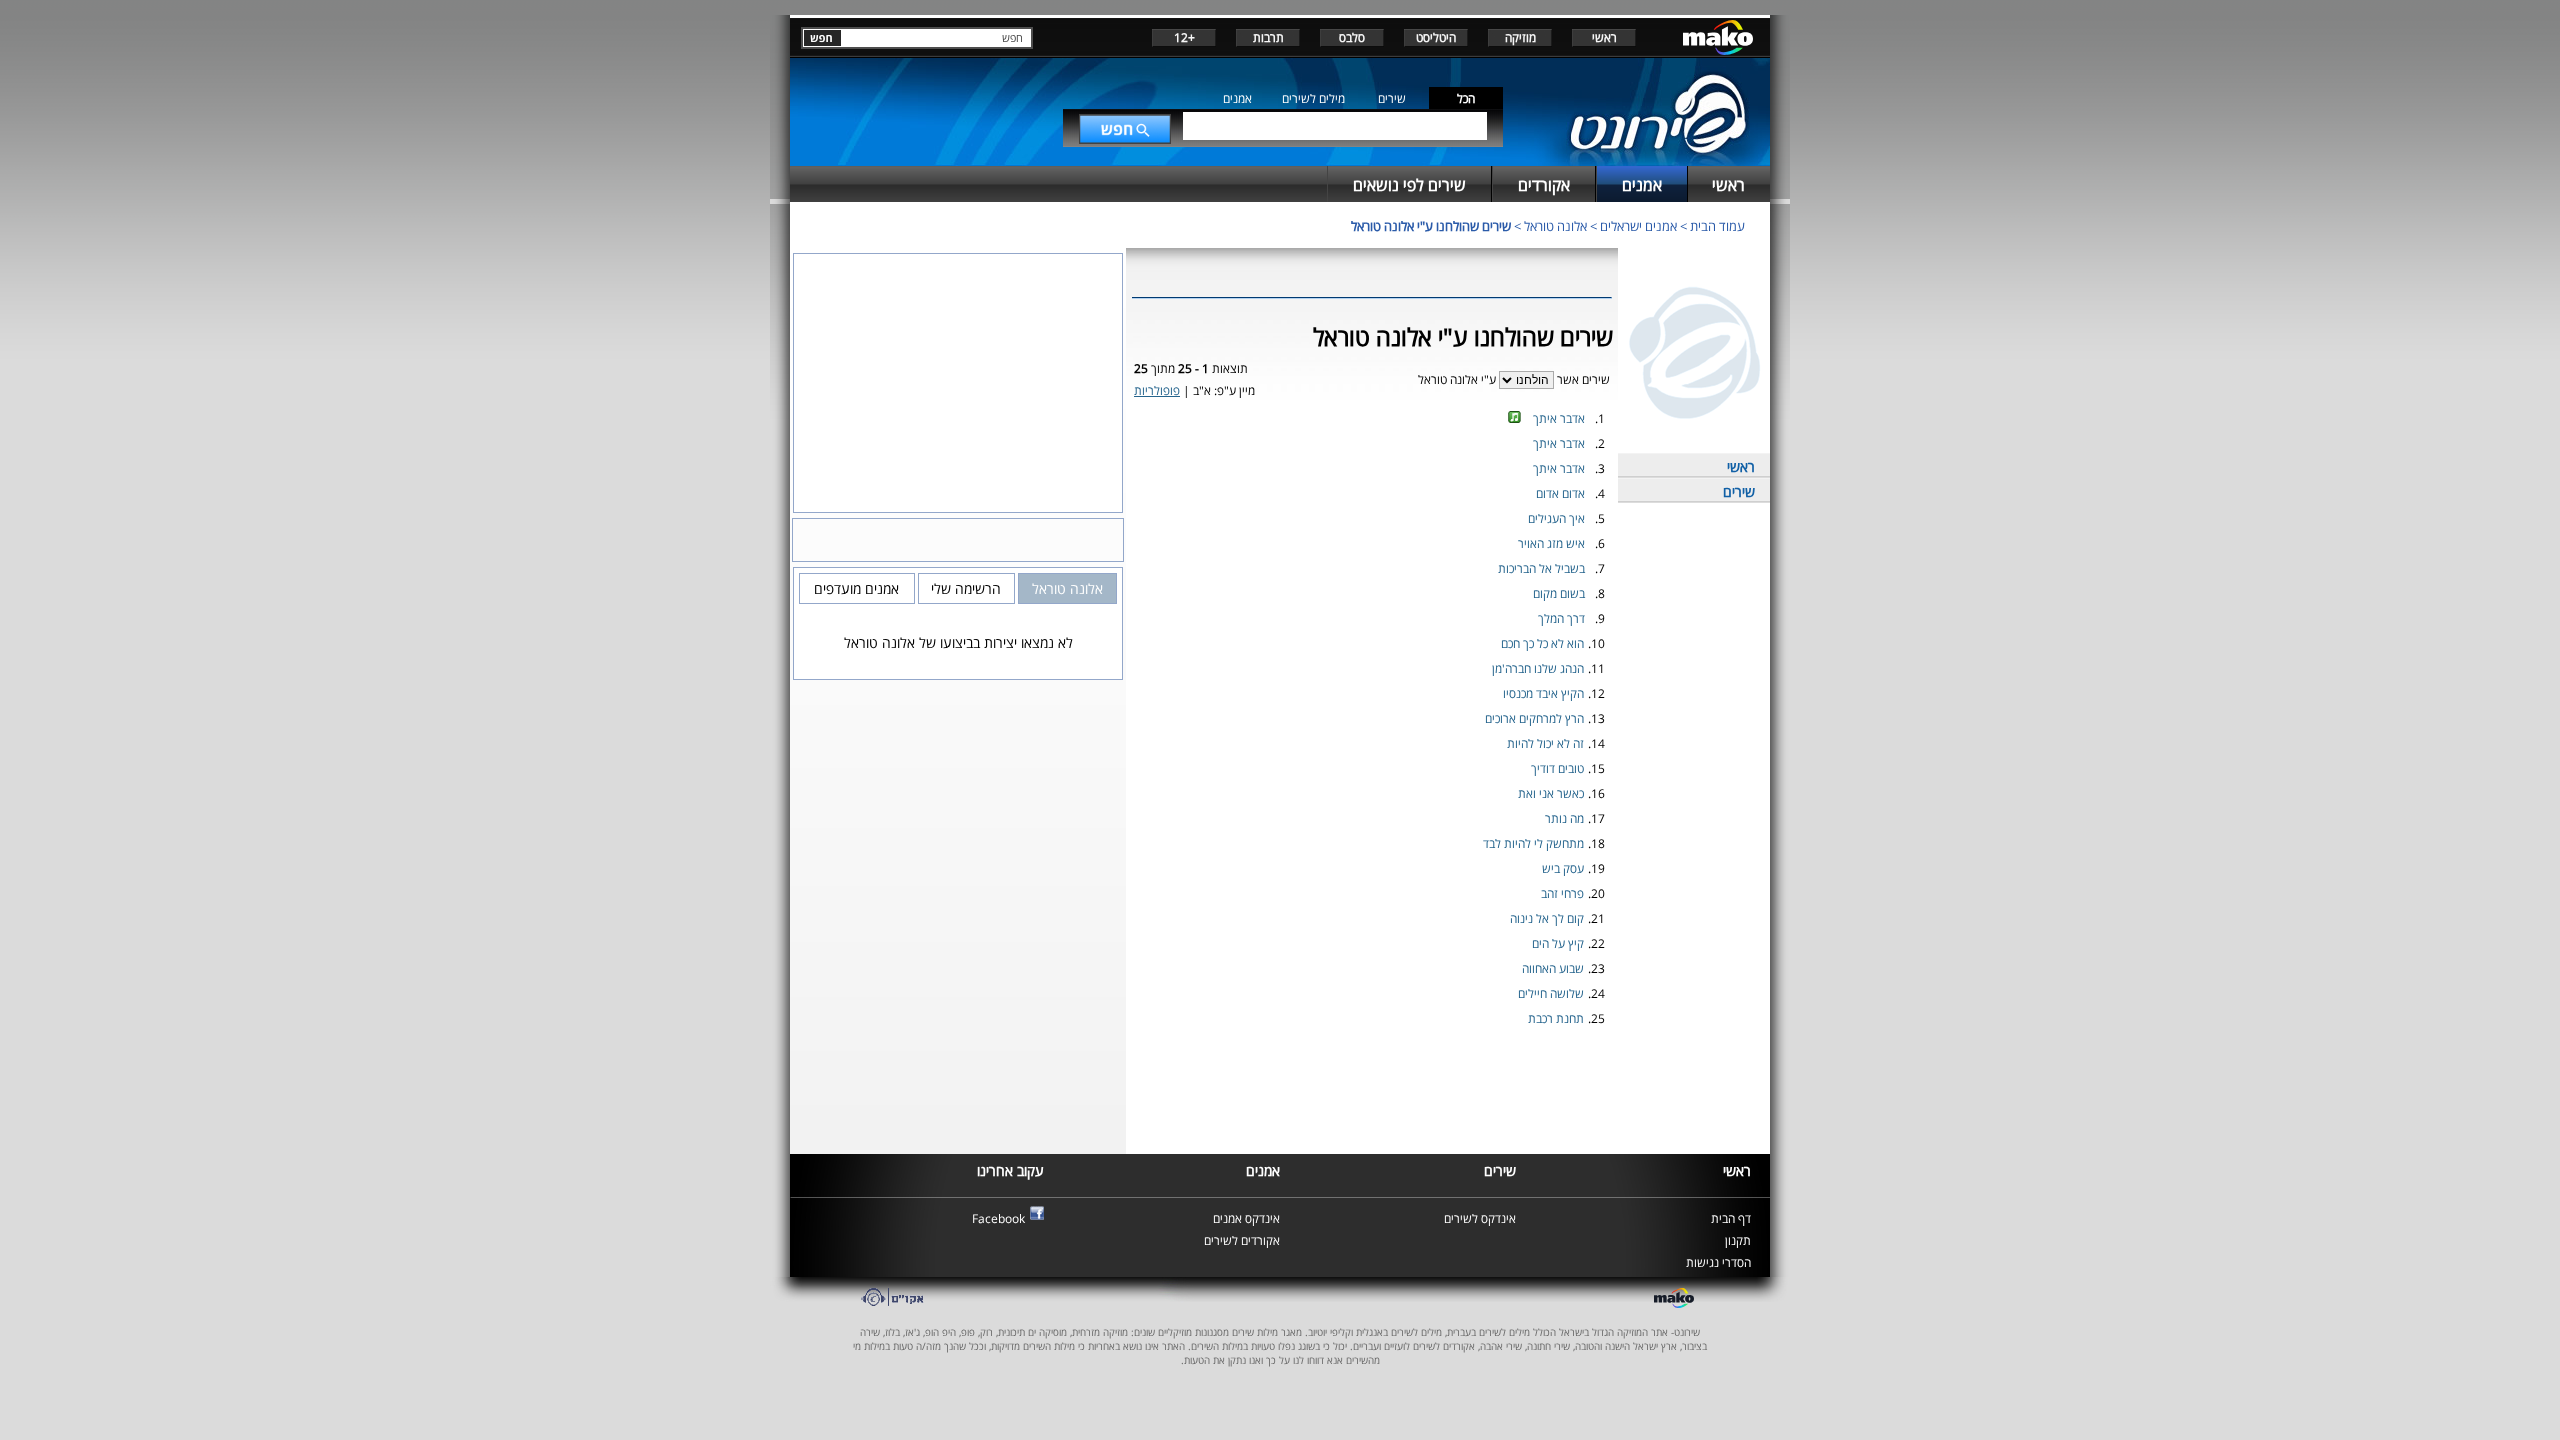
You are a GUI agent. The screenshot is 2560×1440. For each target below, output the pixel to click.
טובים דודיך (1557, 768)
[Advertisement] (1372, 1098)
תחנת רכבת (1556, 1018)
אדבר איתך (1559, 418)
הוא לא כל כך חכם (1542, 643)
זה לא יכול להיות (1545, 743)
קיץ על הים (1558, 943)
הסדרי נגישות (1718, 1262)
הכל (1466, 98)
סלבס (1352, 37)
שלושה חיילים (1551, 993)
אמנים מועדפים (856, 588)
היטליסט (1436, 37)
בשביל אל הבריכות (1541, 568)
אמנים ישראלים (1638, 226)
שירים (1392, 98)
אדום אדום (1560, 493)
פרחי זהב (1562, 893)
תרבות (1268, 37)
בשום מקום (1559, 593)
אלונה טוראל (1555, 226)
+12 (1184, 37)
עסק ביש (1563, 868)
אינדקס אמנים (1246, 1218)
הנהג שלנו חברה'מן (1538, 668)
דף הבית (1731, 1218)
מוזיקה (1520, 37)
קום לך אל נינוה (1547, 918)
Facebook (998, 1218)
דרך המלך (1561, 618)
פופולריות (1157, 390)
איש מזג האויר (1551, 543)
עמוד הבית (1717, 226)
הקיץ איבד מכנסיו (1543, 693)
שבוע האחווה (1553, 968)
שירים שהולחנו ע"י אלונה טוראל (1431, 226)
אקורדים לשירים (1242, 1240)
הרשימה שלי (966, 588)
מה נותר (1564, 818)
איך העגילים (1556, 518)
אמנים (1237, 98)
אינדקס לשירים (1480, 1218)
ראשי (1604, 37)
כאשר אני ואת (1551, 793)
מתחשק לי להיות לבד (1533, 843)
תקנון (1738, 1240)
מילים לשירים (1313, 98)
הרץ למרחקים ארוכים (1534, 718)
